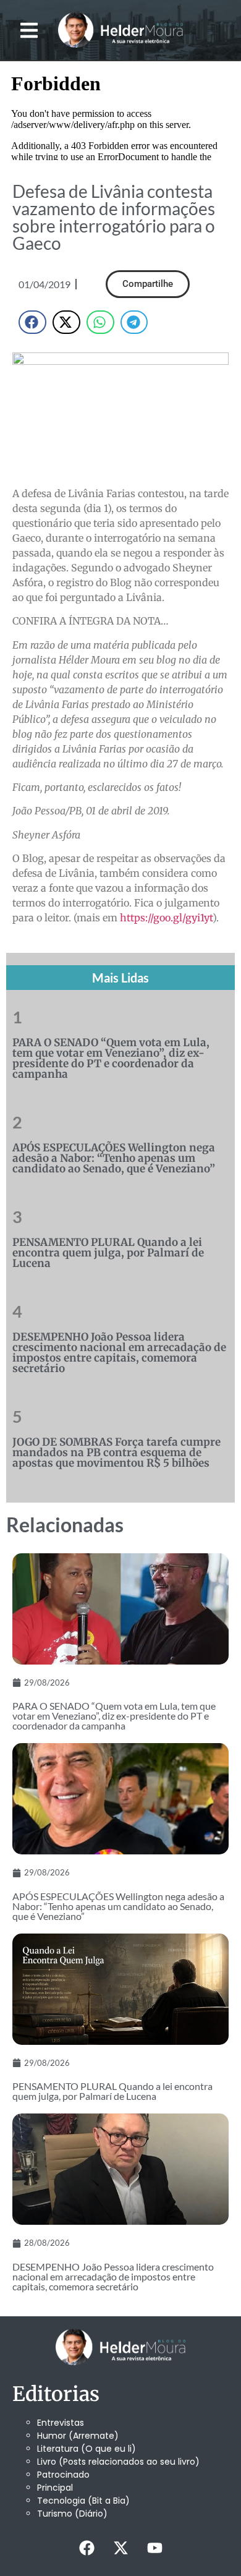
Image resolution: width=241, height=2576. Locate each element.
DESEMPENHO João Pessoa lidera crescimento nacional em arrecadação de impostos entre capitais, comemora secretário (119, 1353)
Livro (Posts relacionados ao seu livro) (118, 2462)
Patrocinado (63, 2475)
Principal (55, 2488)
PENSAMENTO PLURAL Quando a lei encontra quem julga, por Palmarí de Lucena (108, 1253)
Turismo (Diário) (72, 2514)
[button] (29, 30)
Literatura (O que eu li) (87, 2449)
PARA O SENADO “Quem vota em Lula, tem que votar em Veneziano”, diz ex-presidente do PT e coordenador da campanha (111, 1058)
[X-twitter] (120, 2548)
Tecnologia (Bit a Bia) (83, 2501)
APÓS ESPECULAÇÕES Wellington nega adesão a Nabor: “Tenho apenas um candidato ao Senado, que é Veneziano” (114, 1158)
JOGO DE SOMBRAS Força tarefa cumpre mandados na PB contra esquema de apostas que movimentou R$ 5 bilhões (116, 1452)
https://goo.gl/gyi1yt (166, 918)
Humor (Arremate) (78, 2436)
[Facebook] (87, 2548)
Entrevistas (61, 2423)
